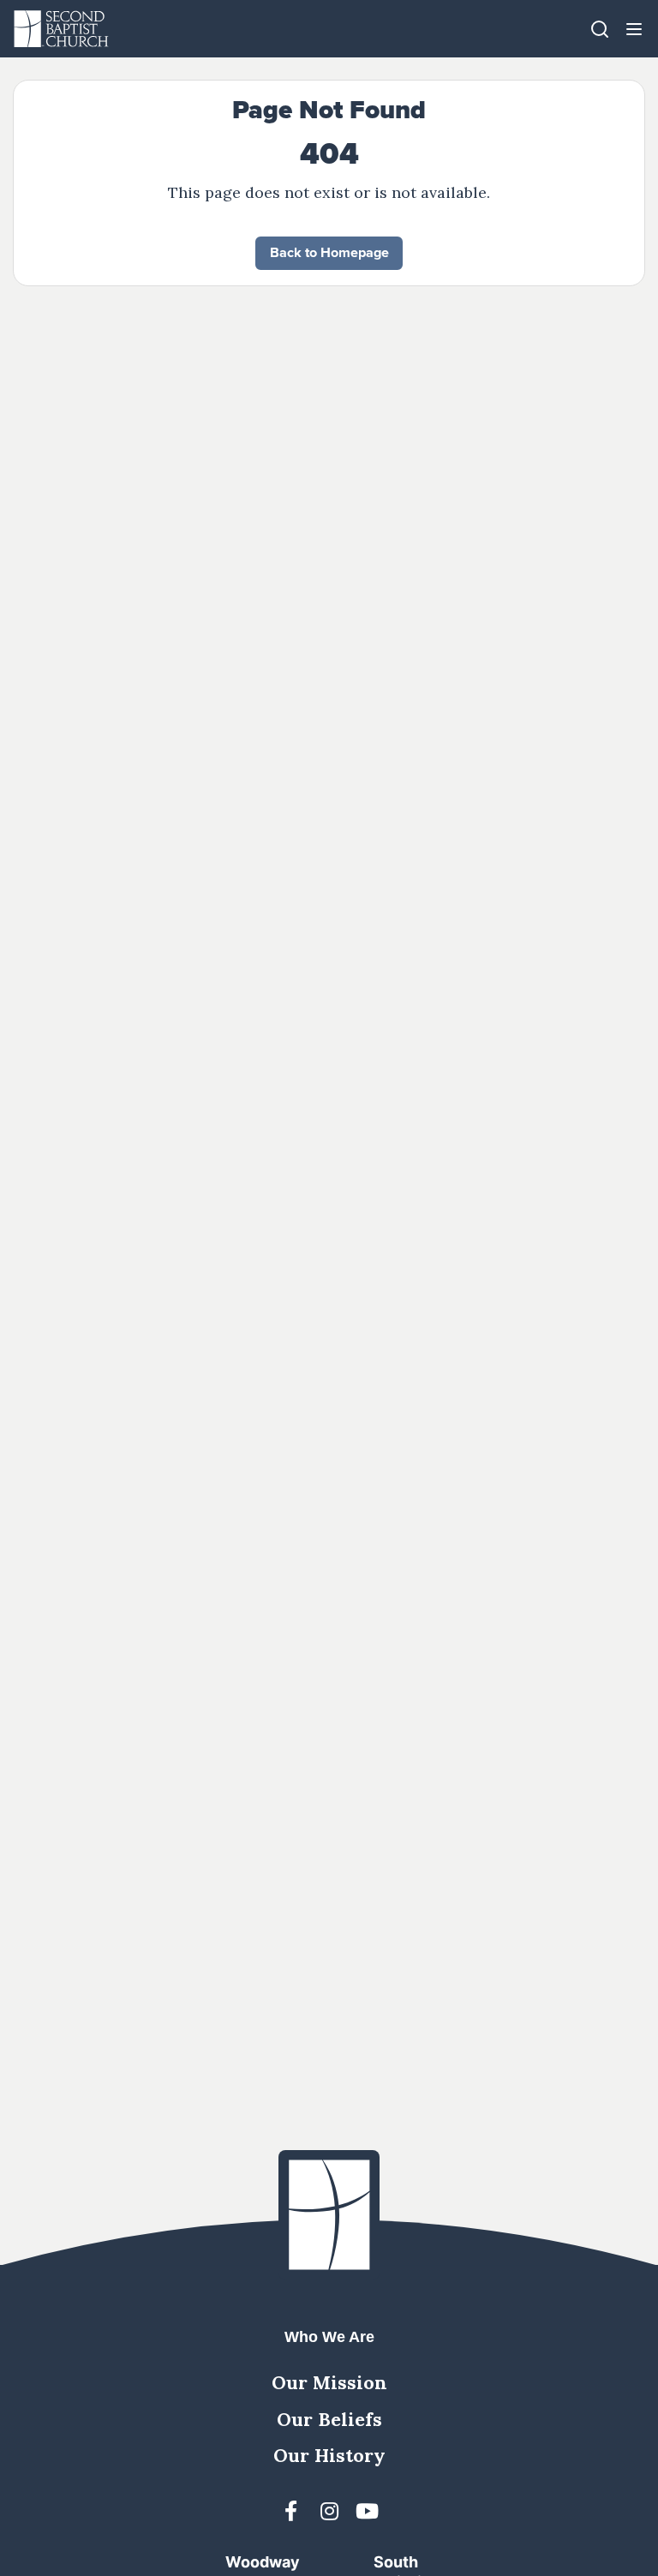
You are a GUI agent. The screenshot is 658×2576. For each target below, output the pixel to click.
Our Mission (329, 2382)
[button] (634, 29)
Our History (329, 2455)
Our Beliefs (329, 2419)
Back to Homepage (329, 252)
